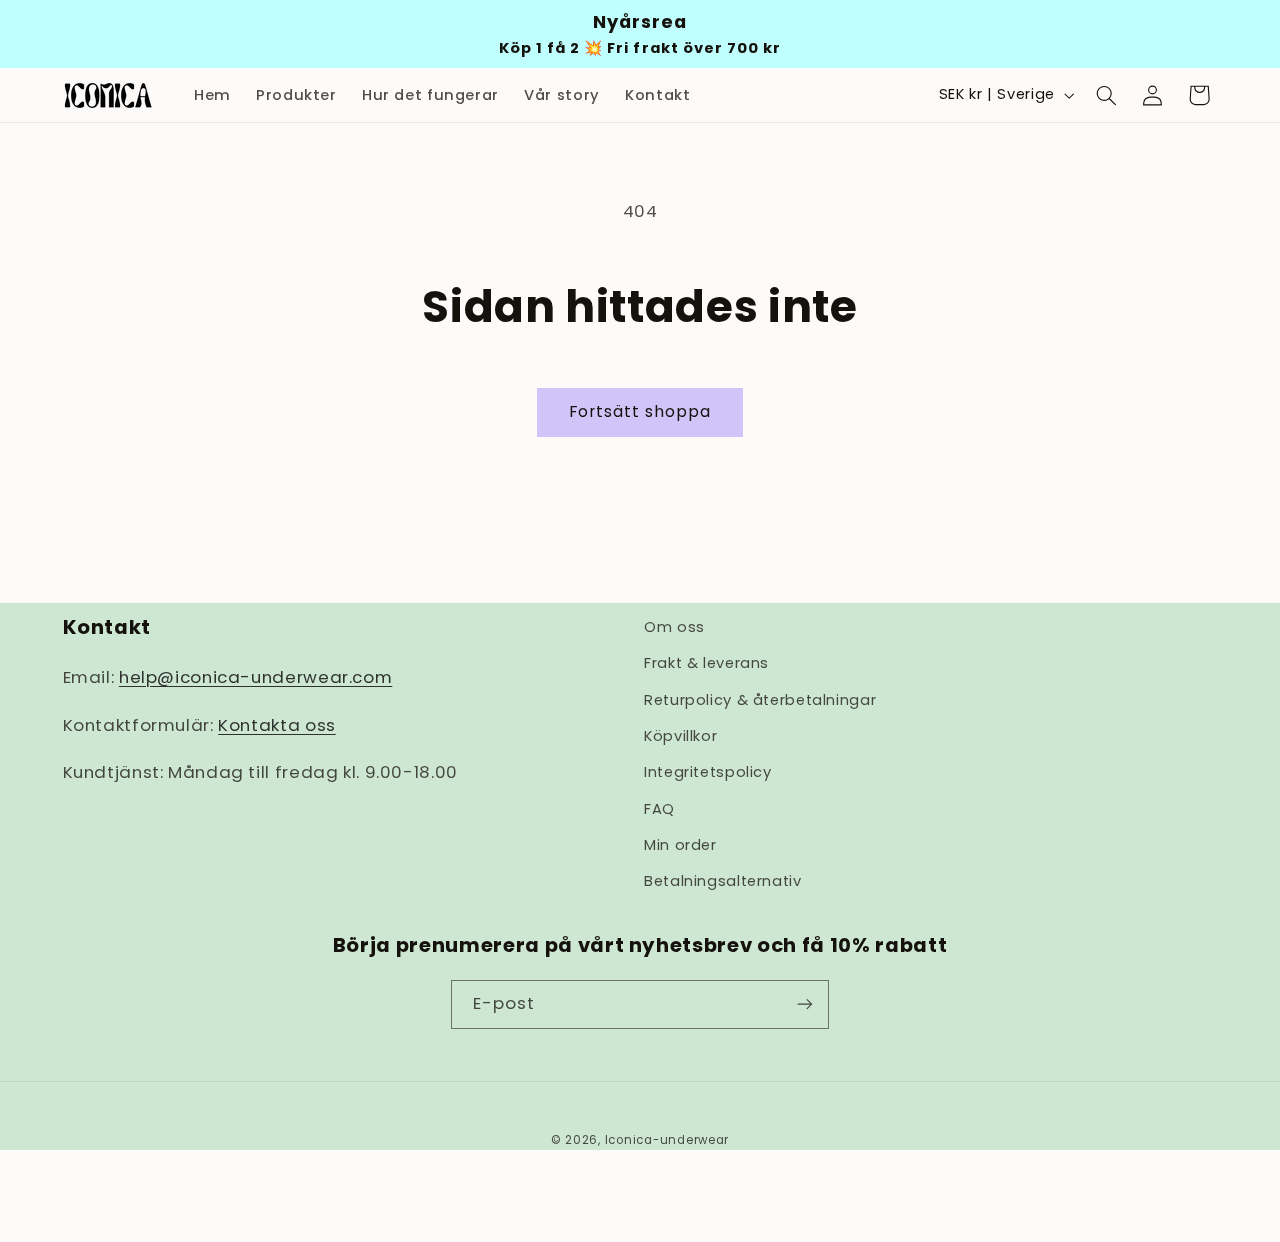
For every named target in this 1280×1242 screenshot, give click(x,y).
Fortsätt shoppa (640, 411)
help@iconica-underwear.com (255, 678)
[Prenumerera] (805, 1003)
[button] (1106, 95)
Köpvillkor (680, 736)
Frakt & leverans (706, 664)
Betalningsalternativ (723, 882)
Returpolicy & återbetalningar (760, 700)
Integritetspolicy (708, 773)
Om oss (674, 627)
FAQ (659, 809)
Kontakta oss (277, 725)
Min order (680, 846)
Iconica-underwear (667, 1139)
